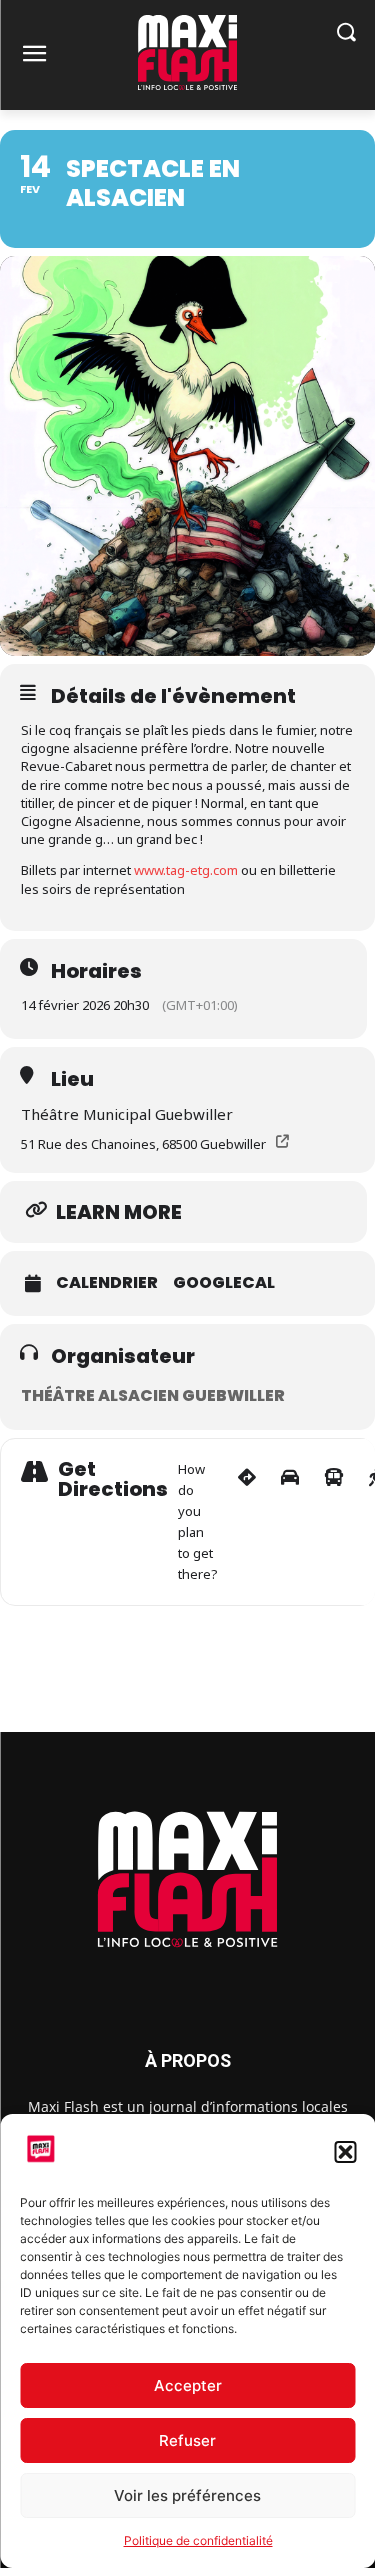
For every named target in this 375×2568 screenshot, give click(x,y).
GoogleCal (224, 1283)
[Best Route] (247, 1522)
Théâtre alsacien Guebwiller (153, 1395)
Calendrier (107, 1283)
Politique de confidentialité (198, 2540)
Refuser (187, 2440)
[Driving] (290, 1522)
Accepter (188, 2385)
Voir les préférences (187, 2495)
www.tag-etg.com (186, 870)
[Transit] (334, 1522)
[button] (345, 2152)
